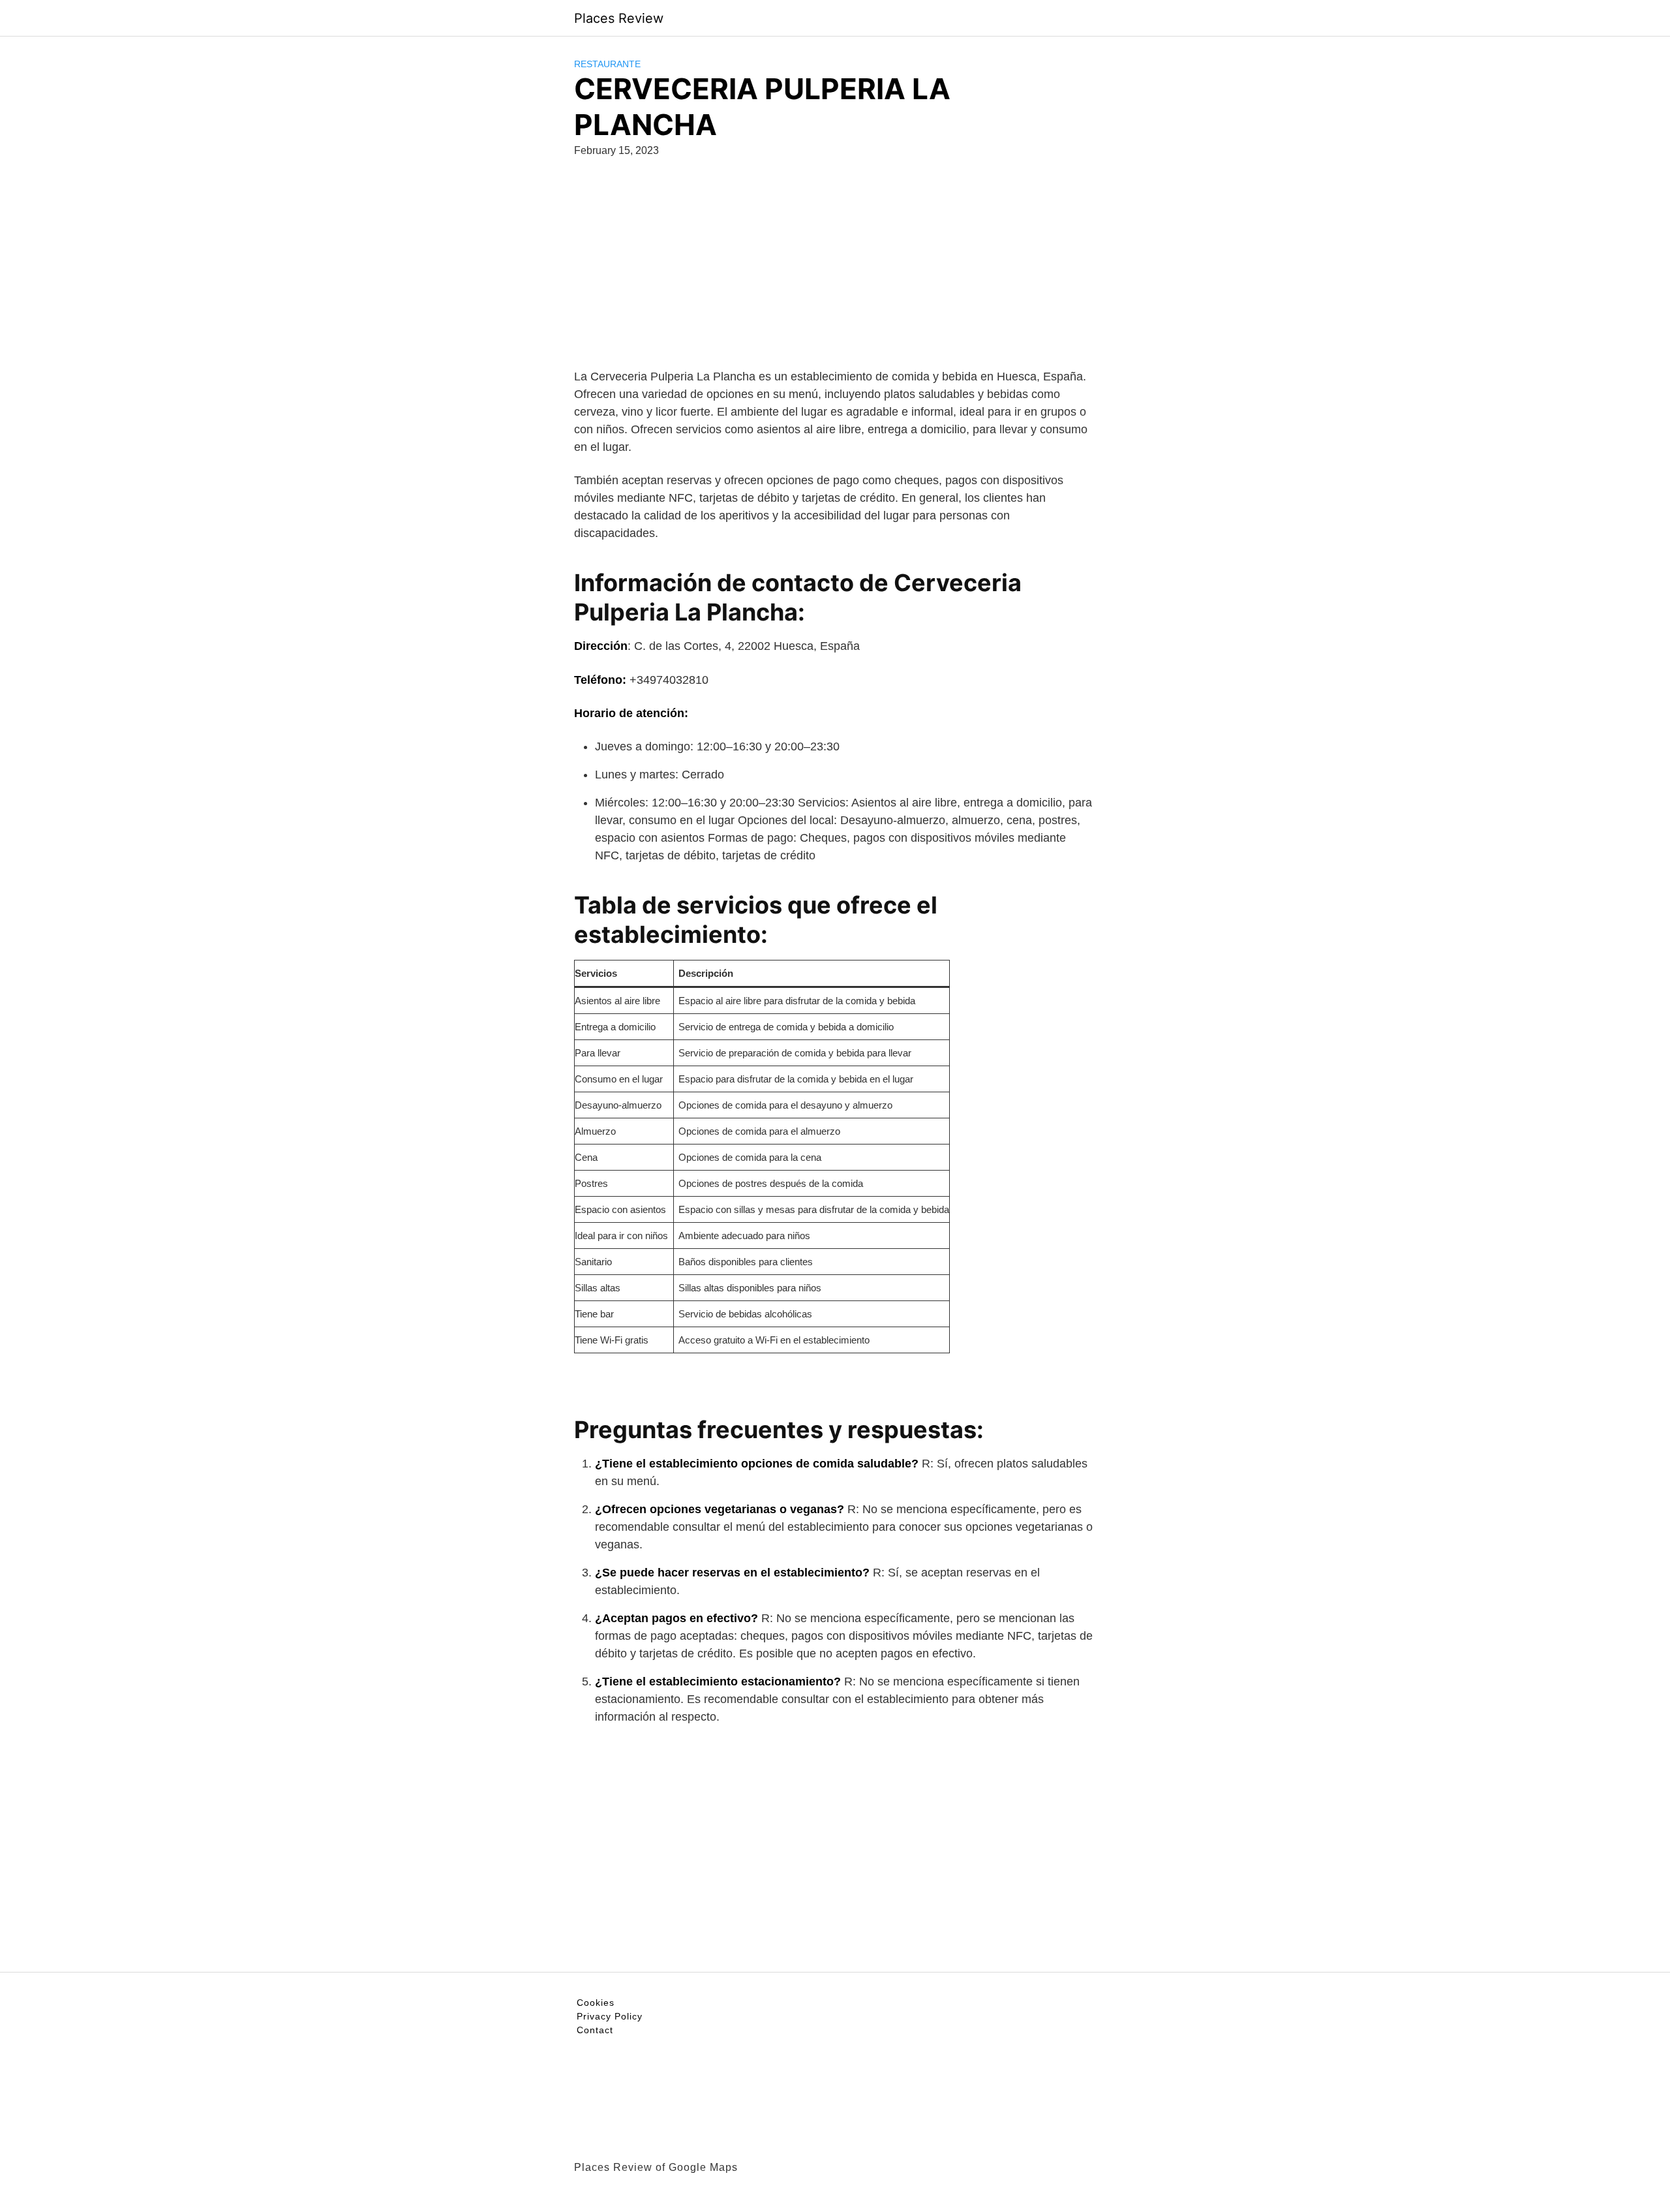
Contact (595, 2030)
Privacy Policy (610, 2016)
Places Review (619, 18)
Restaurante (607, 64)
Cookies (596, 2003)
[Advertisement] (835, 277)
